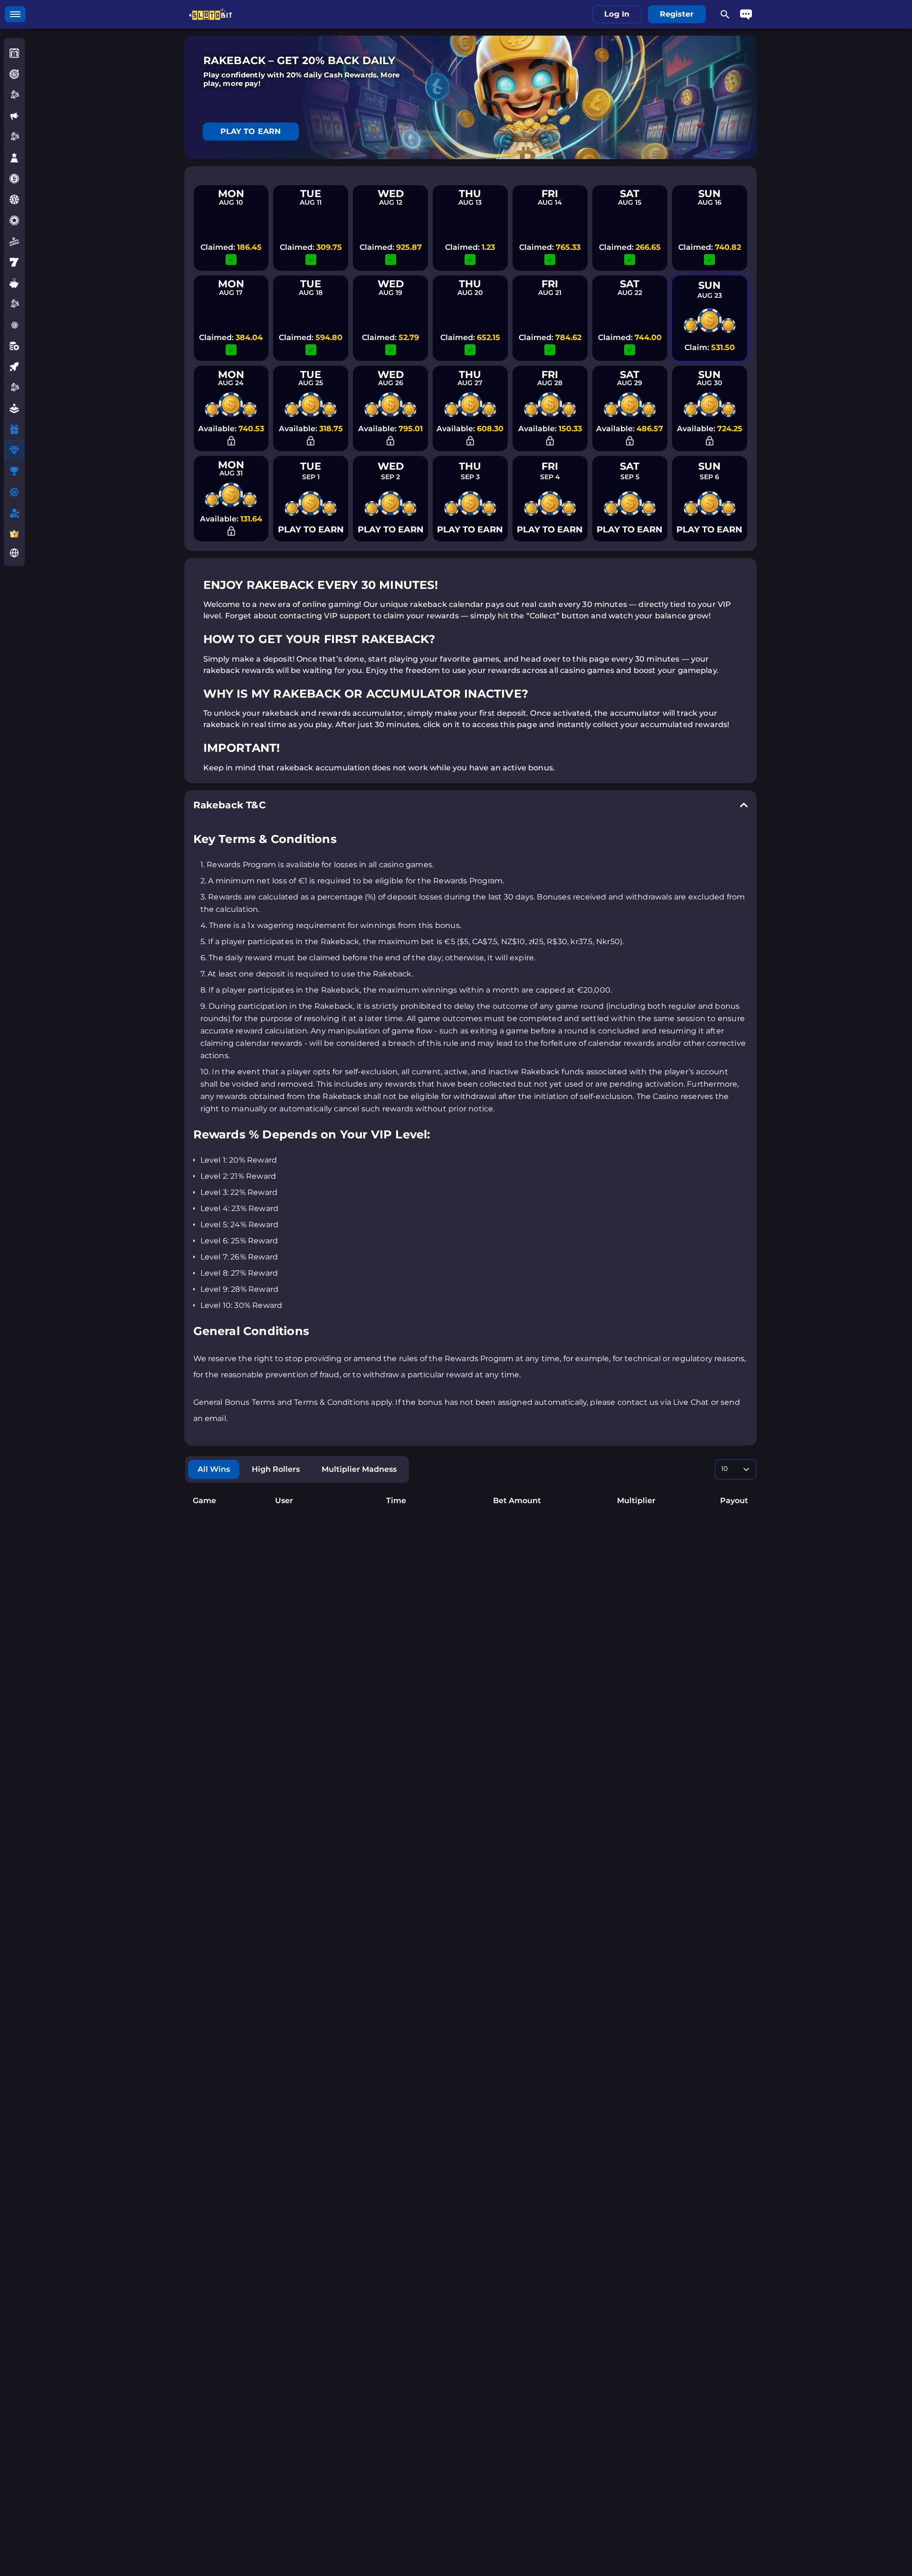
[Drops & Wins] (14, 241)
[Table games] (14, 346)
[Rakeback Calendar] (14, 450)
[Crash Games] (14, 95)
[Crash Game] (14, 367)
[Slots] (14, 262)
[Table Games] (14, 137)
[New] (14, 116)
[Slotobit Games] (14, 179)
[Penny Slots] (14, 283)
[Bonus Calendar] (14, 53)
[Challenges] (14, 74)
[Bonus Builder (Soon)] (14, 492)
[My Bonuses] (14, 429)
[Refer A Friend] (14, 513)
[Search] (725, 14)
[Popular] (14, 158)
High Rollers (276, 1469)
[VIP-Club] (14, 534)
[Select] (736, 1469)
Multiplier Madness (359, 1469)
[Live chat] (746, 14)
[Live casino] (14, 325)
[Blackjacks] (14, 304)
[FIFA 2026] (14, 388)
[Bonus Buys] (14, 199)
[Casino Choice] (14, 220)
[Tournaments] (14, 471)
